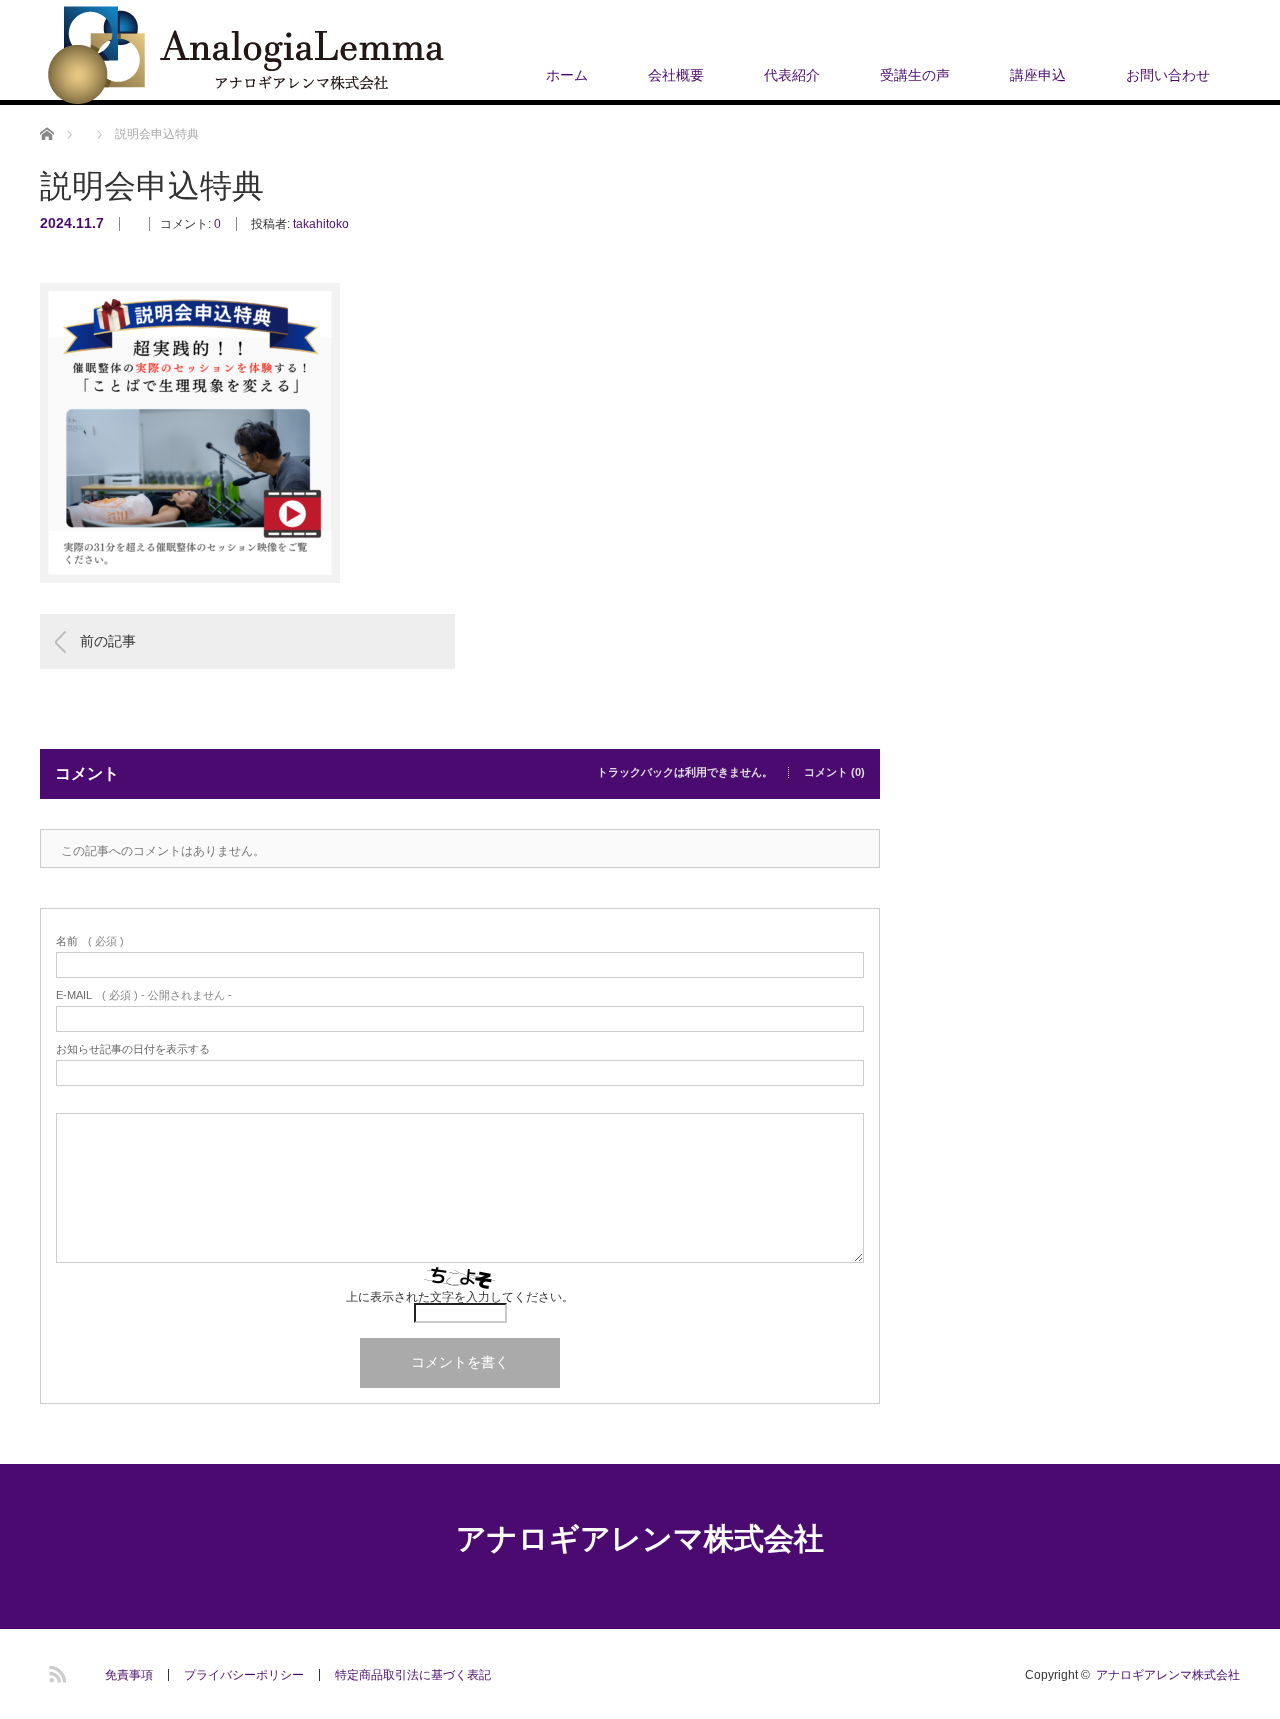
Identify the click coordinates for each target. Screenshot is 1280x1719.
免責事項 (129, 1675)
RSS (55, 1671)
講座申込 (1038, 75)
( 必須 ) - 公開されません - (144, 995)
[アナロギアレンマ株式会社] (246, 56)
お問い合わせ (1168, 75)
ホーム (567, 75)
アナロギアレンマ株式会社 (640, 1538)
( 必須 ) (90, 941)
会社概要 (676, 75)
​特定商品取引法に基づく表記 (413, 1675)
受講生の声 (915, 75)
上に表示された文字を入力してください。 (460, 1297)
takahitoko (321, 224)
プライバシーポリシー (244, 1675)
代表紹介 (792, 75)
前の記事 (108, 641)
